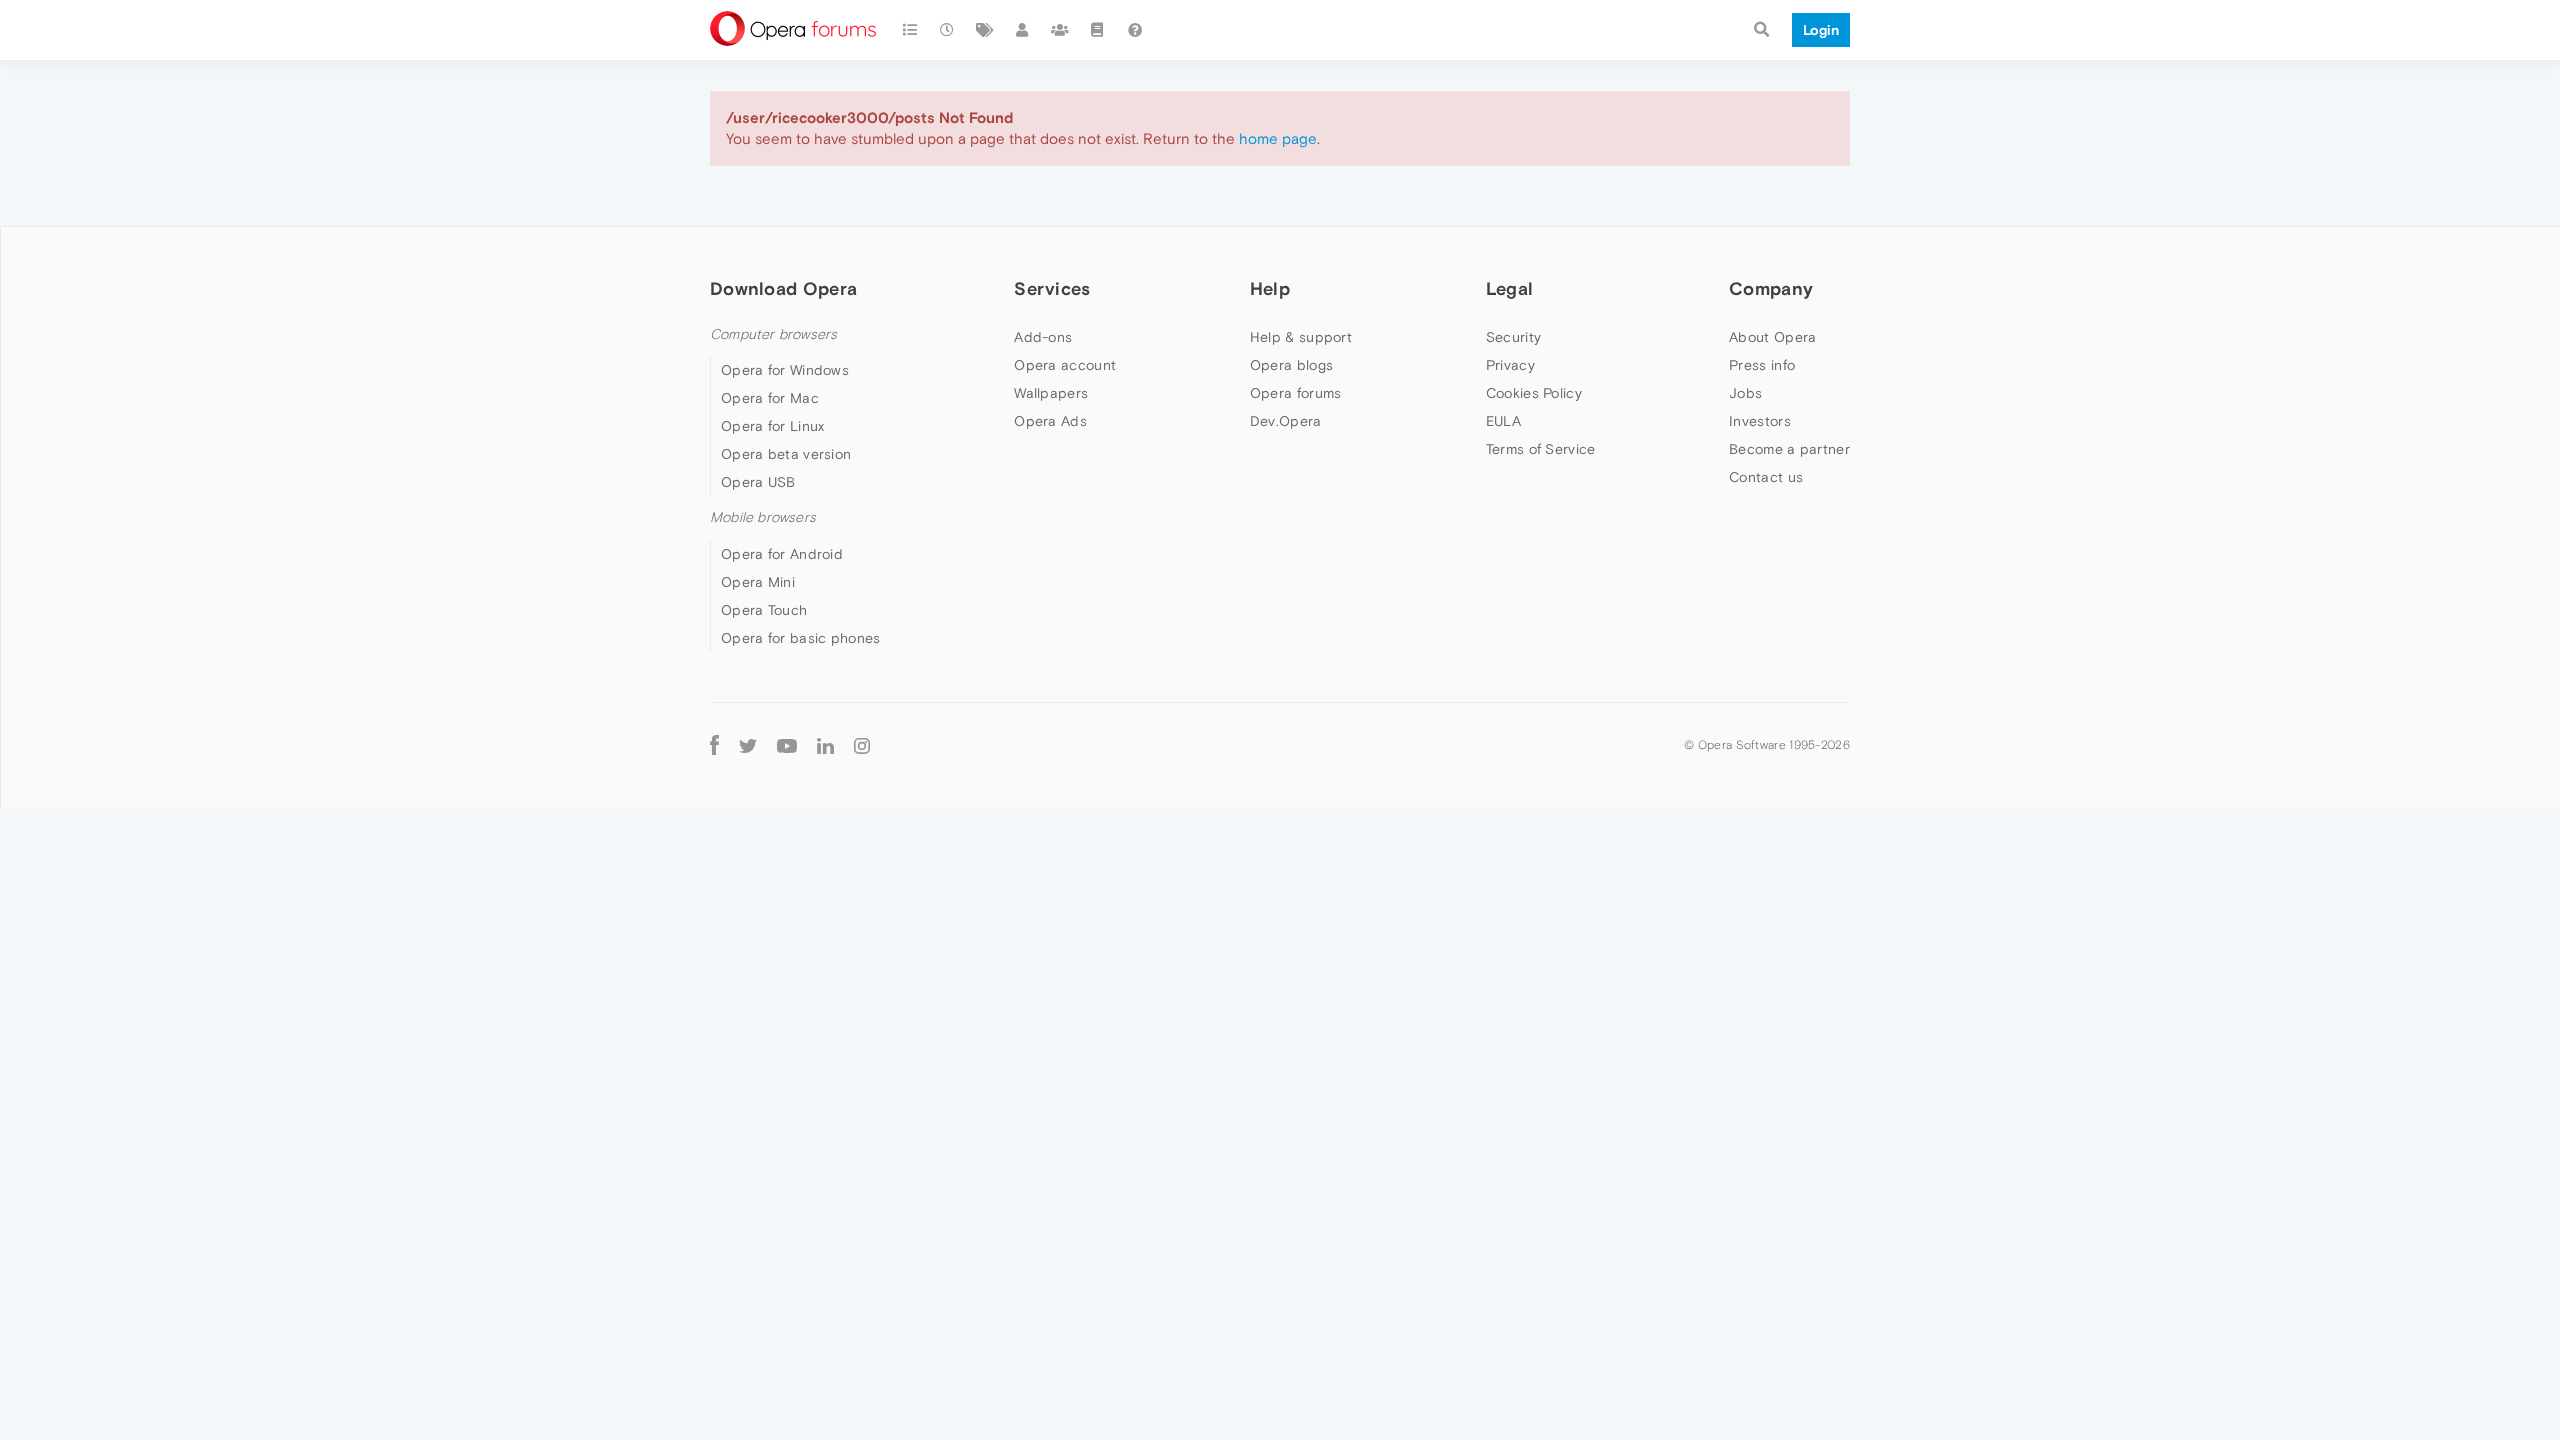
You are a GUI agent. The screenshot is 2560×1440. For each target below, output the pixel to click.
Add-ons (1043, 337)
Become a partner (1789, 449)
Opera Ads (1050, 421)
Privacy (1510, 365)
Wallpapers (1051, 393)
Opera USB (758, 482)
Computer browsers (773, 334)
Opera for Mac (770, 398)
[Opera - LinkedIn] (825, 745)
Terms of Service (1541, 449)
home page (1278, 138)
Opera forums (1296, 393)
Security (1513, 337)
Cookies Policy (1534, 393)
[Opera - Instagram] (862, 745)
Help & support (1301, 337)
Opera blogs (1291, 365)
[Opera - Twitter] (748, 745)
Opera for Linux (773, 426)
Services (1052, 288)
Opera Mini (758, 582)
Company (1771, 288)
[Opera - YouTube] (787, 745)
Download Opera (783, 288)
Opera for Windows (785, 370)
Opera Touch (764, 610)
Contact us (1766, 477)
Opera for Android (782, 554)
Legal (1510, 288)
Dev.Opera (1286, 421)
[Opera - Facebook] (714, 745)
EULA (1503, 421)
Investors (1760, 421)
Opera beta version (786, 454)
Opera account (1065, 365)
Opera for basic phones (801, 638)
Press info (1762, 365)
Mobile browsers (763, 517)
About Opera (1772, 337)
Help (1270, 288)
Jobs (1745, 393)
